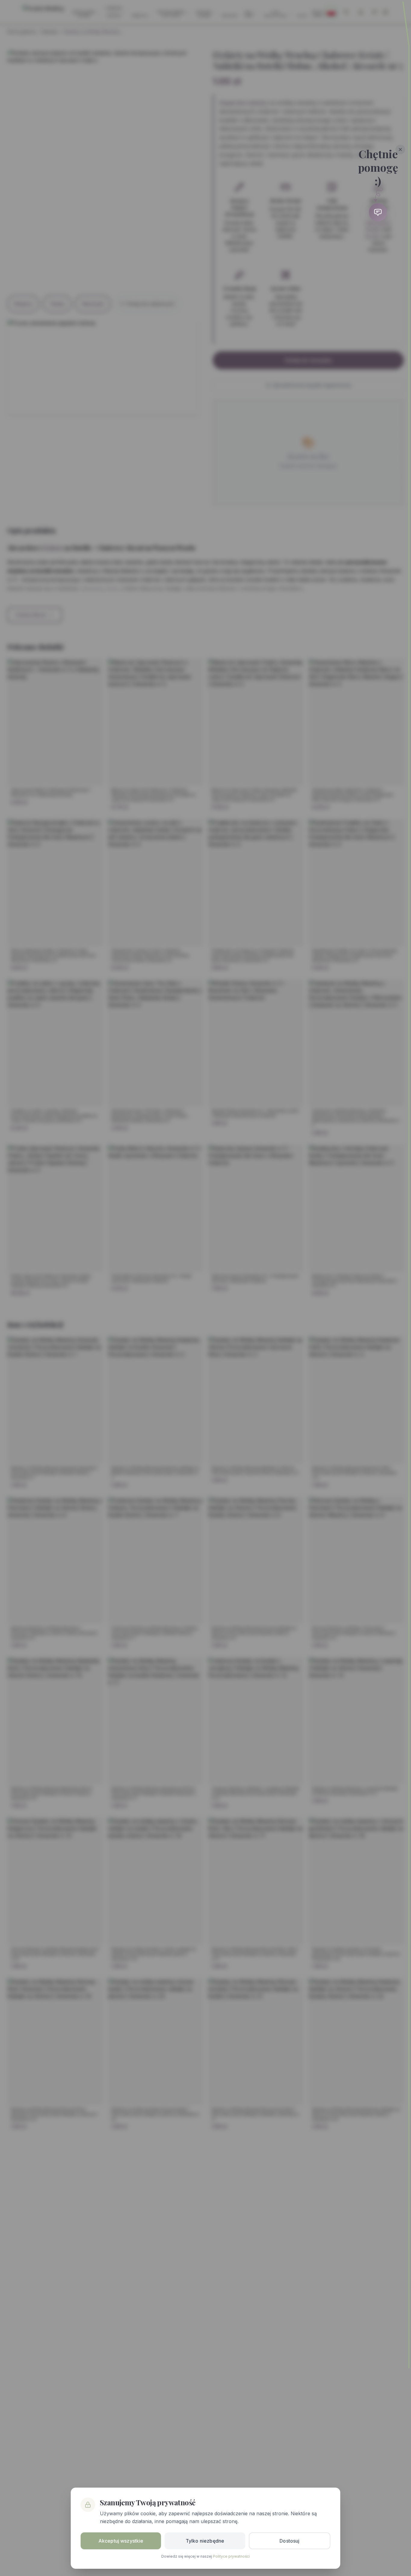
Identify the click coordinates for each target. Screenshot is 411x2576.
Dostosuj (289, 2541)
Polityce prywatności (231, 2556)
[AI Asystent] (378, 212)
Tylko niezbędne (205, 2541)
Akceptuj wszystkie (121, 2541)
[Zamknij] (400, 149)
